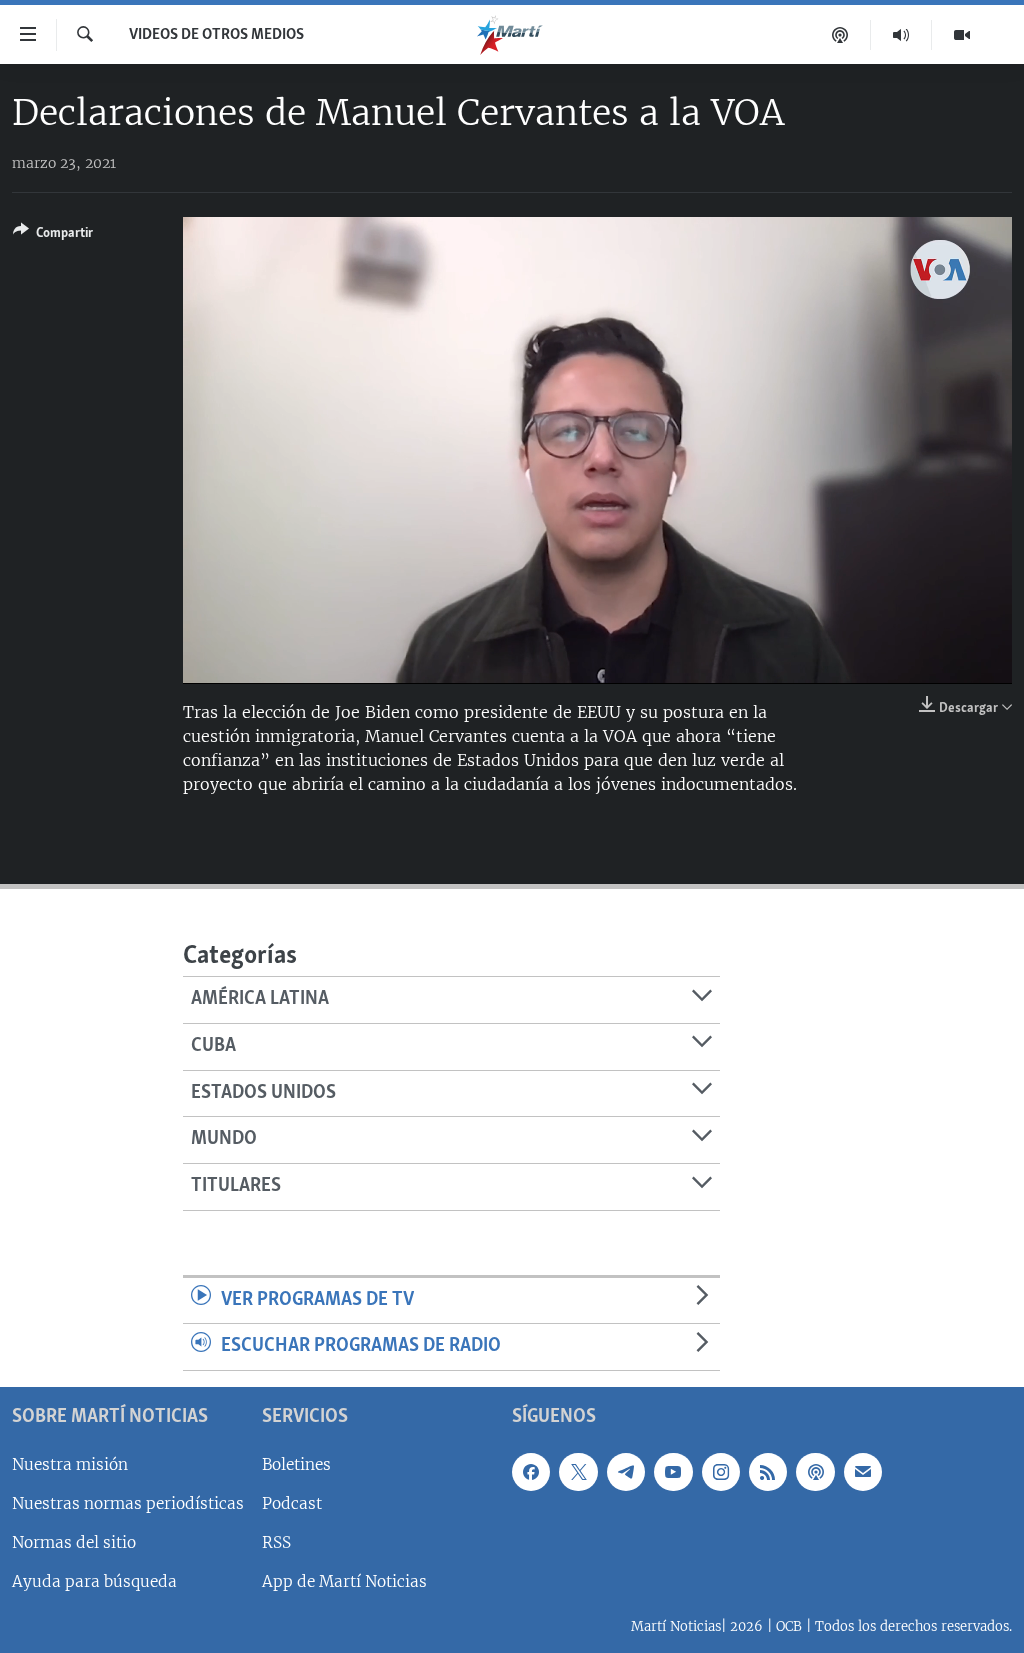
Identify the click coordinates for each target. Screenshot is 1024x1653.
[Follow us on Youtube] (673, 1472)
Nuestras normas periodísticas (128, 1503)
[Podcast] (840, 35)
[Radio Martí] (901, 35)
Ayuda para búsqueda (94, 1581)
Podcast (292, 1503)
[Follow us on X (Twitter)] (578, 1472)
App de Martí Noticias (344, 1581)
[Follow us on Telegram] (626, 1472)
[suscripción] (863, 1472)
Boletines (296, 1464)
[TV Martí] (962, 35)
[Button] (53, 236)
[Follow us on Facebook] (531, 1472)
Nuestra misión (70, 1464)
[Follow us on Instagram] (721, 1472)
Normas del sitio (74, 1542)
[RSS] (768, 1472)
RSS (276, 1542)
